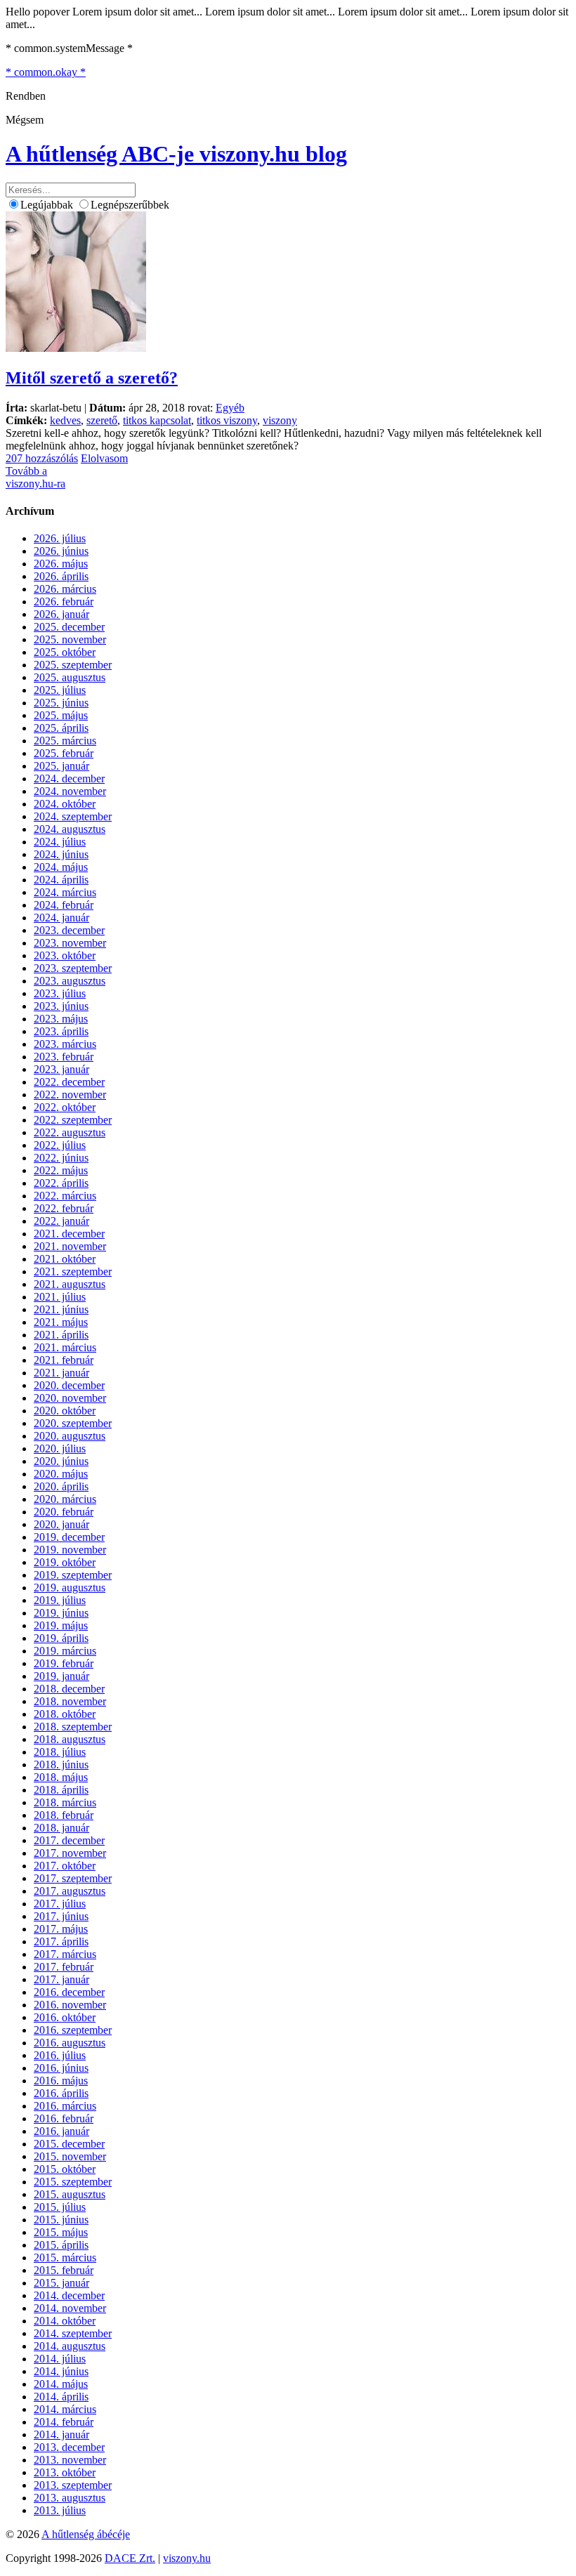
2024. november (70, 791)
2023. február (64, 1057)
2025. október (65, 652)
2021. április (61, 1335)
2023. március (65, 1044)
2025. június (61, 703)
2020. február (64, 1512)
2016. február (64, 2118)
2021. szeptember (73, 1271)
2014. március (65, 2409)
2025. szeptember (73, 665)
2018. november (70, 1701)
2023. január (61, 1069)
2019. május (61, 1625)
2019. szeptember (73, 1575)
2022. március (65, 1196)
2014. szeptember (73, 2333)
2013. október (65, 2472)
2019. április (61, 1638)
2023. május (61, 1019)
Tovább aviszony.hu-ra (35, 477)
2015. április (61, 2245)
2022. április (61, 1183)
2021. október (65, 1259)
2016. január (61, 2131)
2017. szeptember (73, 1878)
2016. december (69, 1992)
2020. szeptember (73, 1423)
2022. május (61, 1170)
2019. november (70, 1550)
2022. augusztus (70, 1132)
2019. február (64, 1663)
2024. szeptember (73, 816)
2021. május (61, 1322)
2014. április (61, 2397)
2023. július (60, 993)
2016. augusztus (70, 2043)
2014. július (60, 2359)
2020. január (61, 1524)
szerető (102, 420)
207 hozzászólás (42, 458)
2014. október (65, 2321)
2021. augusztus (70, 1284)
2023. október (65, 955)
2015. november (70, 2156)
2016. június (61, 2068)
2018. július (60, 1752)
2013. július (60, 2510)
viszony (280, 420)
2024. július (60, 842)
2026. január (61, 614)
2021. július (60, 1297)
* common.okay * (46, 72)
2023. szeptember (73, 968)
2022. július (60, 1145)
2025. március (65, 741)
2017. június (61, 1916)
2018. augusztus (70, 1739)
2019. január (61, 1676)
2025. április (61, 728)
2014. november (70, 2308)
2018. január (61, 1828)
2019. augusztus (70, 1588)
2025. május (61, 715)
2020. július (60, 1448)
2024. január (61, 918)
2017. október (65, 1866)
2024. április (61, 880)
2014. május (61, 2384)
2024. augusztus (70, 829)
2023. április (61, 1031)
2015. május (61, 2232)
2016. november (70, 2005)
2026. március (65, 589)
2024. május (61, 867)
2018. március (65, 1802)
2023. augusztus (70, 981)
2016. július (60, 2055)
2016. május (61, 2081)
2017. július (60, 1904)
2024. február (64, 905)
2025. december (69, 627)
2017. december (69, 1840)
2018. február (64, 1815)
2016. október (65, 2017)
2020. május (61, 1474)
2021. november (70, 1246)
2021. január (61, 1373)
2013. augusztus (70, 2498)
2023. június (61, 1006)
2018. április (61, 1790)
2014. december (69, 2295)
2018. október (65, 1714)
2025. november (70, 639)
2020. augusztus (70, 1436)
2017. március (65, 1954)
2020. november (70, 1398)
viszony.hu (187, 2558)
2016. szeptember (73, 2030)
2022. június (61, 1158)
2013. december (69, 2447)
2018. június (61, 1765)
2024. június (61, 854)
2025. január (61, 766)
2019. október (65, 1562)
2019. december (69, 1537)
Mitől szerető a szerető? (92, 378)
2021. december (69, 1234)
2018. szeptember (73, 1727)
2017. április (61, 1941)
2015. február (64, 2270)
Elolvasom (104, 458)
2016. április (61, 2093)
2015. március (65, 2258)
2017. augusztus (70, 1891)
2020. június (61, 1461)
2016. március (65, 2106)
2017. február (64, 1967)
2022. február (64, 1208)
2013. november (70, 2460)
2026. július (60, 538)
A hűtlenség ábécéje (86, 2534)
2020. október (65, 1411)
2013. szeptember (73, 2485)
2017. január (61, 1979)
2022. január (61, 1221)
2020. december (69, 1385)
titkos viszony (227, 420)
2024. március (65, 892)
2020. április (61, 1486)
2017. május (61, 1929)
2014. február (64, 2422)
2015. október (65, 2169)
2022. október (65, 1107)
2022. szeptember (73, 1120)
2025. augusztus (70, 677)
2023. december (69, 930)
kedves (65, 420)
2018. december (69, 1689)
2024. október (65, 804)
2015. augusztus (70, 2194)
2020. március (65, 1499)
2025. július (60, 690)
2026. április (61, 576)
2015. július (60, 2207)
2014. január (61, 2434)
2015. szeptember (73, 2182)
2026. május (61, 564)
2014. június (61, 2371)
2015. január (61, 2283)
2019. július (60, 1600)
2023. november (70, 943)
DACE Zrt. (130, 2558)
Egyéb (230, 408)
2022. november (70, 1095)
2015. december (69, 2144)
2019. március (65, 1651)
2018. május (61, 1777)
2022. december (69, 1082)
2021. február (64, 1360)
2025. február (64, 753)
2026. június (61, 551)
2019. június (61, 1613)
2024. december (69, 778)
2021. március (65, 1347)
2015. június (61, 2220)
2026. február (64, 602)
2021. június (61, 1309)
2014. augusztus (70, 2346)
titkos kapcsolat (157, 420)
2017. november (70, 1853)
